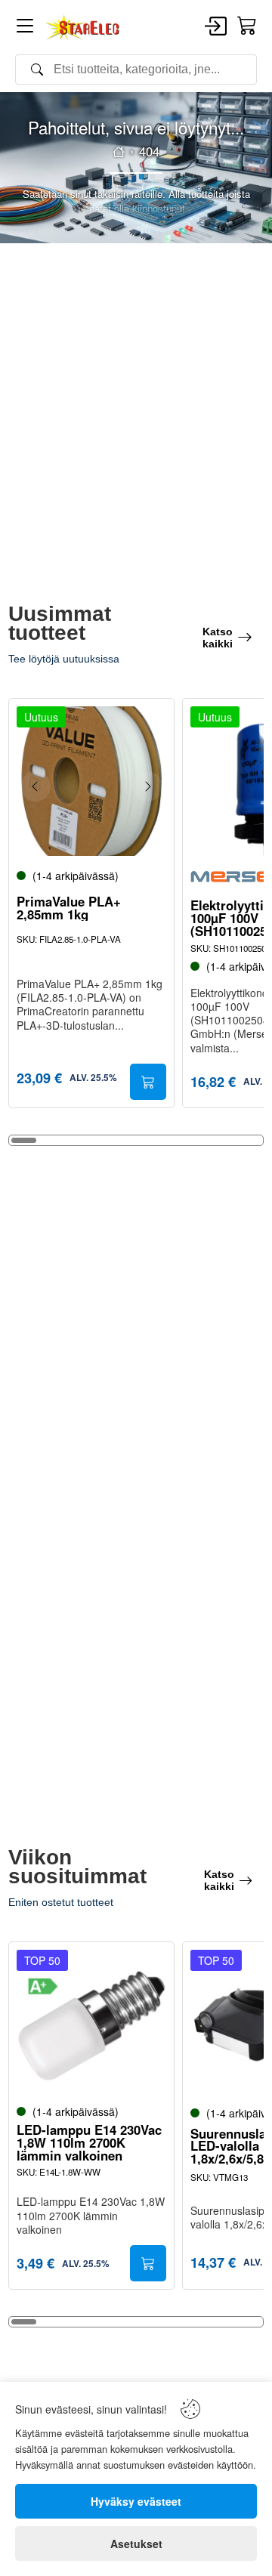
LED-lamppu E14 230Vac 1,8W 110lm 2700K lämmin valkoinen (89, 2142)
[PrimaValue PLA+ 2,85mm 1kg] (91, 781)
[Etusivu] (119, 152)
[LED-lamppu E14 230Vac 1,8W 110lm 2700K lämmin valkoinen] (91, 2025)
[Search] (136, 69)
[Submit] (148, 1082)
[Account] (216, 27)
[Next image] (147, 786)
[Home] (83, 27)
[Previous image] (36, 786)
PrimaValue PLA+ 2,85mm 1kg (69, 908)
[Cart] (247, 26)
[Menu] (25, 28)
